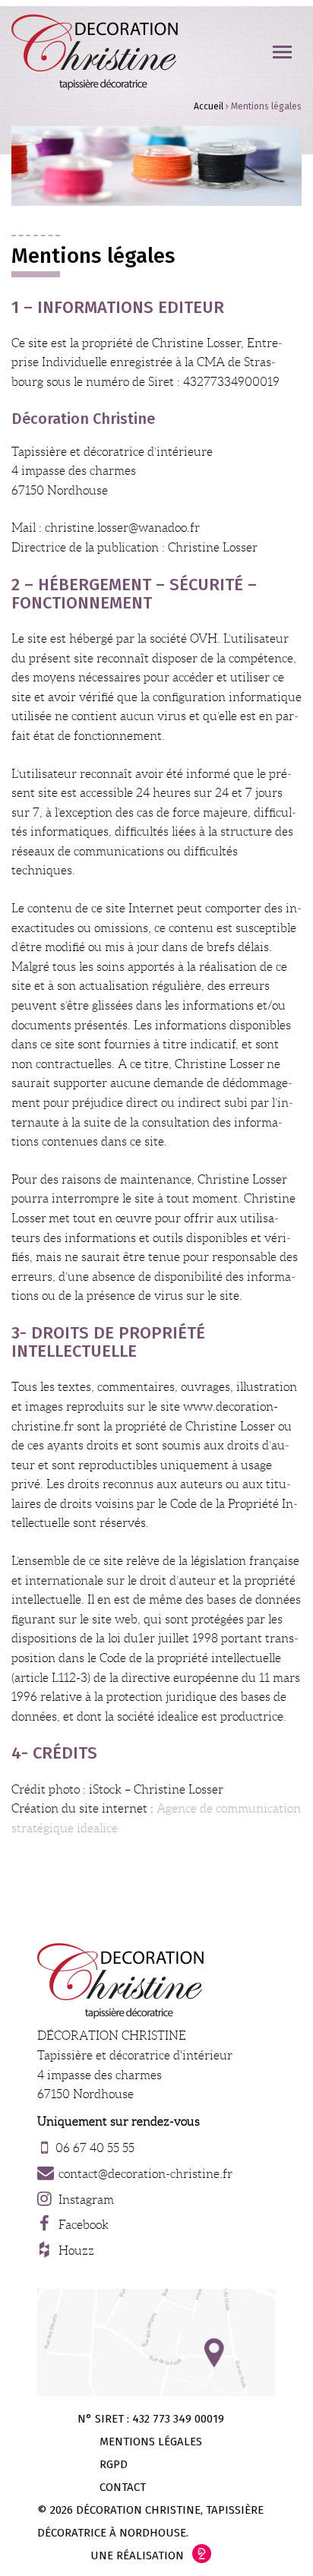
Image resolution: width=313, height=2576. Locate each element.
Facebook (84, 2225)
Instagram (86, 2200)
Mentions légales (151, 2442)
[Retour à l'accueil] (95, 52)
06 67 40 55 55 (95, 2148)
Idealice (202, 2554)
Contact (123, 2487)
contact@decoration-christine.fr (145, 2174)
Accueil (209, 106)
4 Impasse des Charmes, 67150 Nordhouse (156, 2342)
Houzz (76, 2250)
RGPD (114, 2464)
